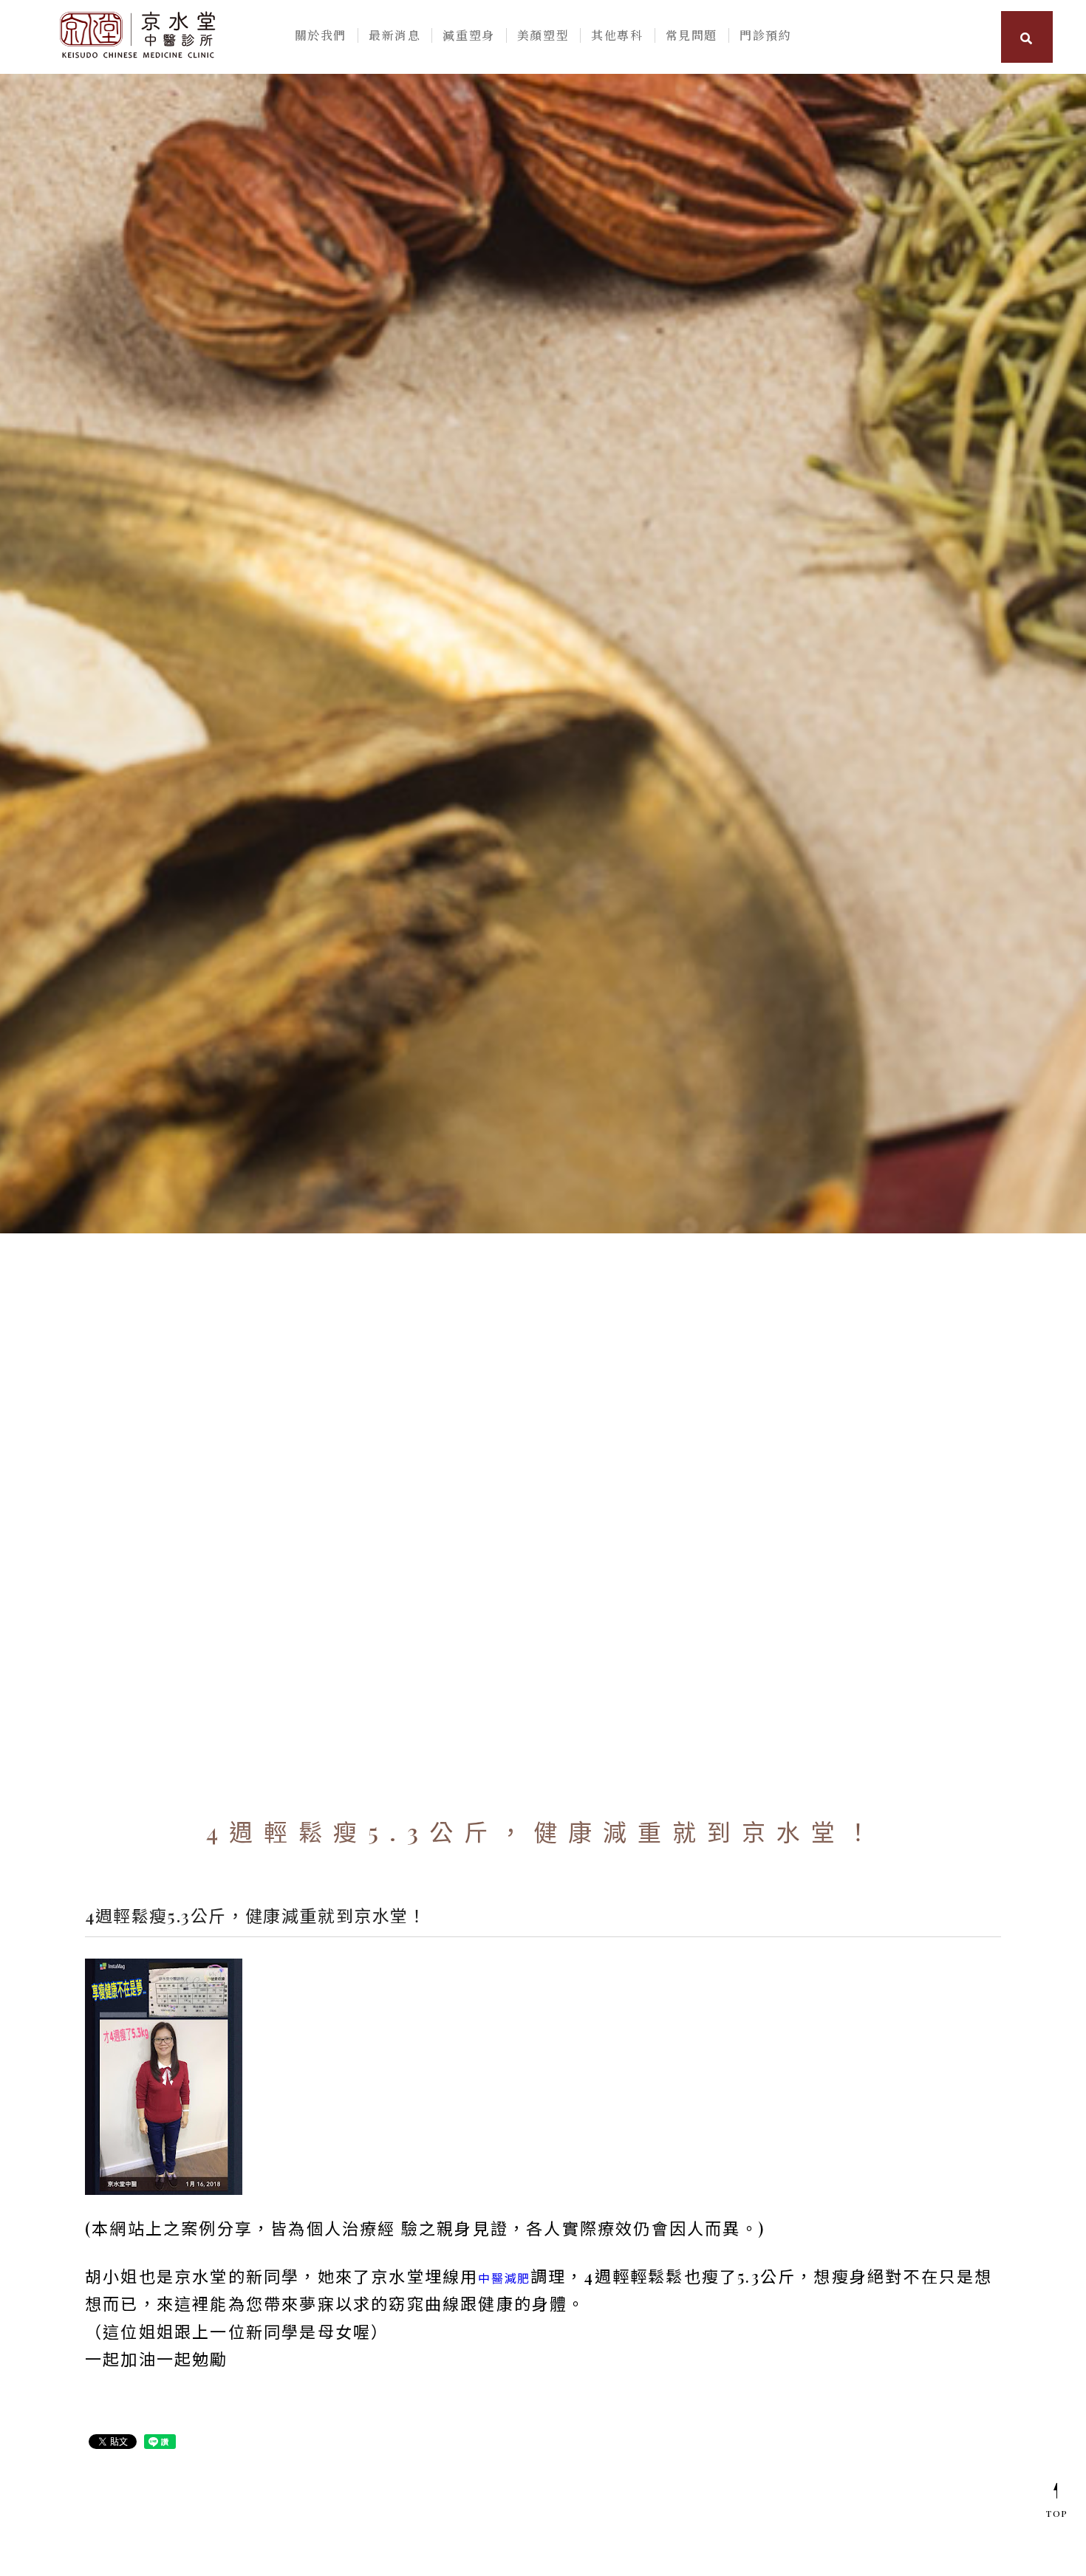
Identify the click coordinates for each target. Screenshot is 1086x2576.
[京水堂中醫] (137, 33)
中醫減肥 (504, 2278)
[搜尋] (1027, 37)
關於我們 (321, 35)
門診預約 (765, 35)
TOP (1057, 2513)
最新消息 (395, 35)
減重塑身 (468, 35)
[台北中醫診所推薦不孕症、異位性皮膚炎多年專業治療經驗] (543, 654)
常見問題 (691, 35)
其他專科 (617, 35)
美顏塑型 (543, 35)
